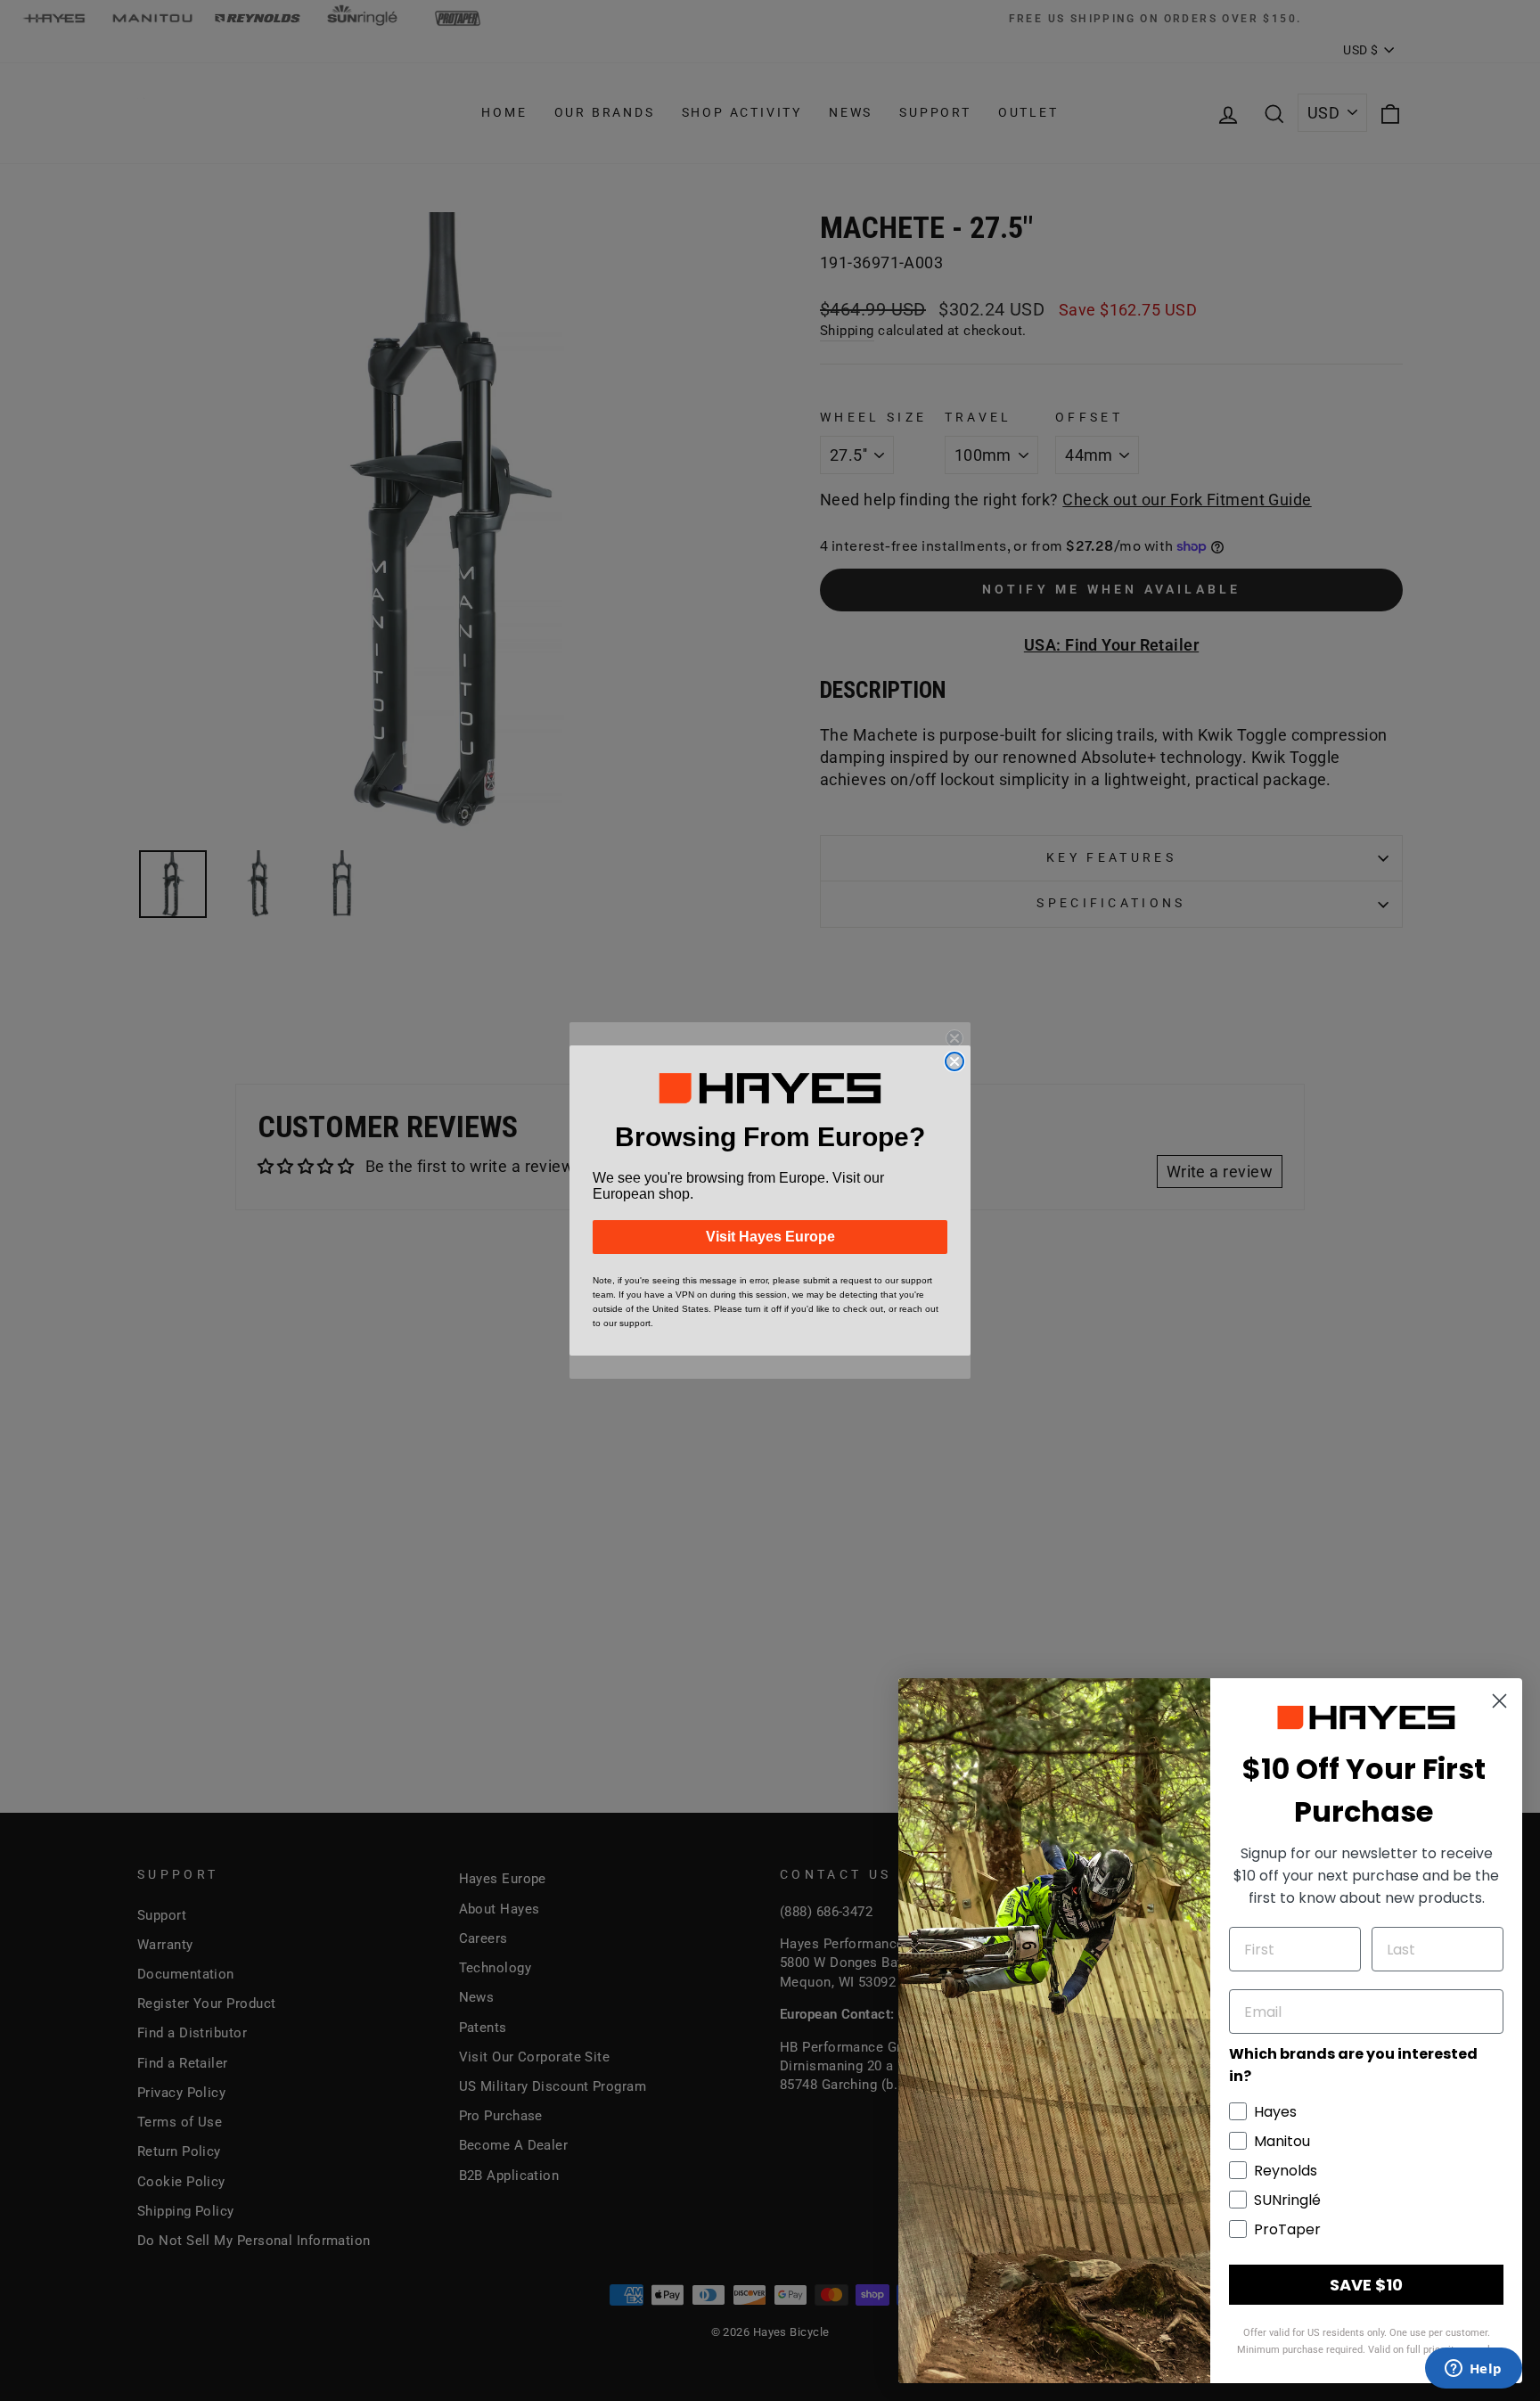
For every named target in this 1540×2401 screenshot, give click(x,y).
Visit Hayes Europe (770, 1237)
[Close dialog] (954, 1061)
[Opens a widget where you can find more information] (1473, 2370)
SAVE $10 (1366, 2285)
